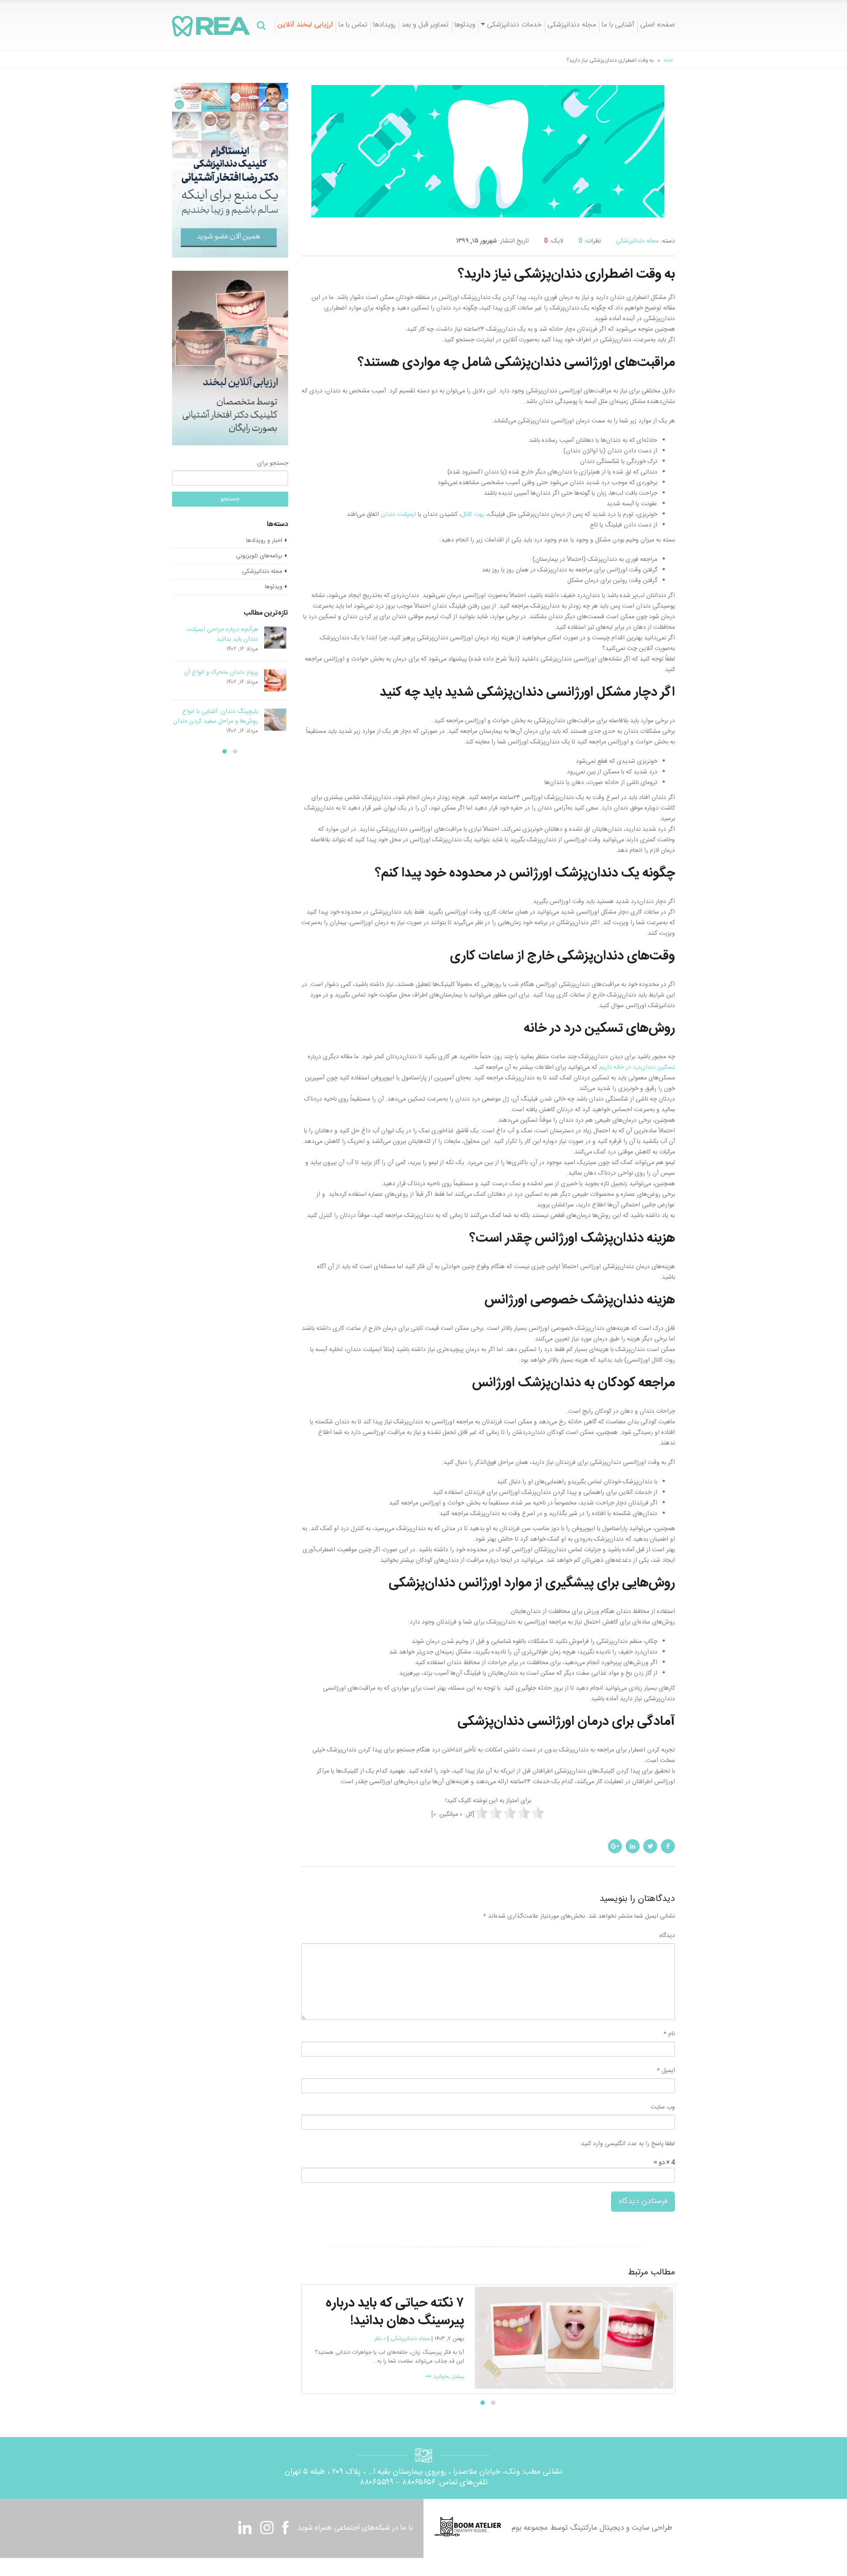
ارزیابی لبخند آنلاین (305, 26)
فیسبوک (668, 1846)
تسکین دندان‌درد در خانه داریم (637, 1068)
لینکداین (633, 1846)
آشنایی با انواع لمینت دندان (224, 715)
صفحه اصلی (658, 26)
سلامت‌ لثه (371, 2357)
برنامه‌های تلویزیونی (259, 556)
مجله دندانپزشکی (572, 26)
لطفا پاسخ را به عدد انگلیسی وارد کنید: (627, 2144)
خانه (668, 60)
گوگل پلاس (615, 1846)
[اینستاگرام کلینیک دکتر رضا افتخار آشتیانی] (230, 171)
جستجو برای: (272, 463)
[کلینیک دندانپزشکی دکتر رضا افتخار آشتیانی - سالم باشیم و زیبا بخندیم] (211, 26)
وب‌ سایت (663, 2107)
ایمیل (666, 2071)
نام (669, 2034)
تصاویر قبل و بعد (425, 26)
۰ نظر (349, 2357)
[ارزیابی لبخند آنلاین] (230, 358)
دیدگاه (667, 1936)
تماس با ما (353, 26)
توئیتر (650, 1846)
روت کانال (473, 515)
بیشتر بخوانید (651, 2395)
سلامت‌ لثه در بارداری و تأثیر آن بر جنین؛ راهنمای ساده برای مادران (216, 635)
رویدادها (384, 26)
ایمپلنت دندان (398, 515)
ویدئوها (465, 26)
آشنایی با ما (618, 26)
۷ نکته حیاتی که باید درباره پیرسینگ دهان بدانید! (225, 677)
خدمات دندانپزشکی (514, 26)
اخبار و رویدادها (264, 541)
